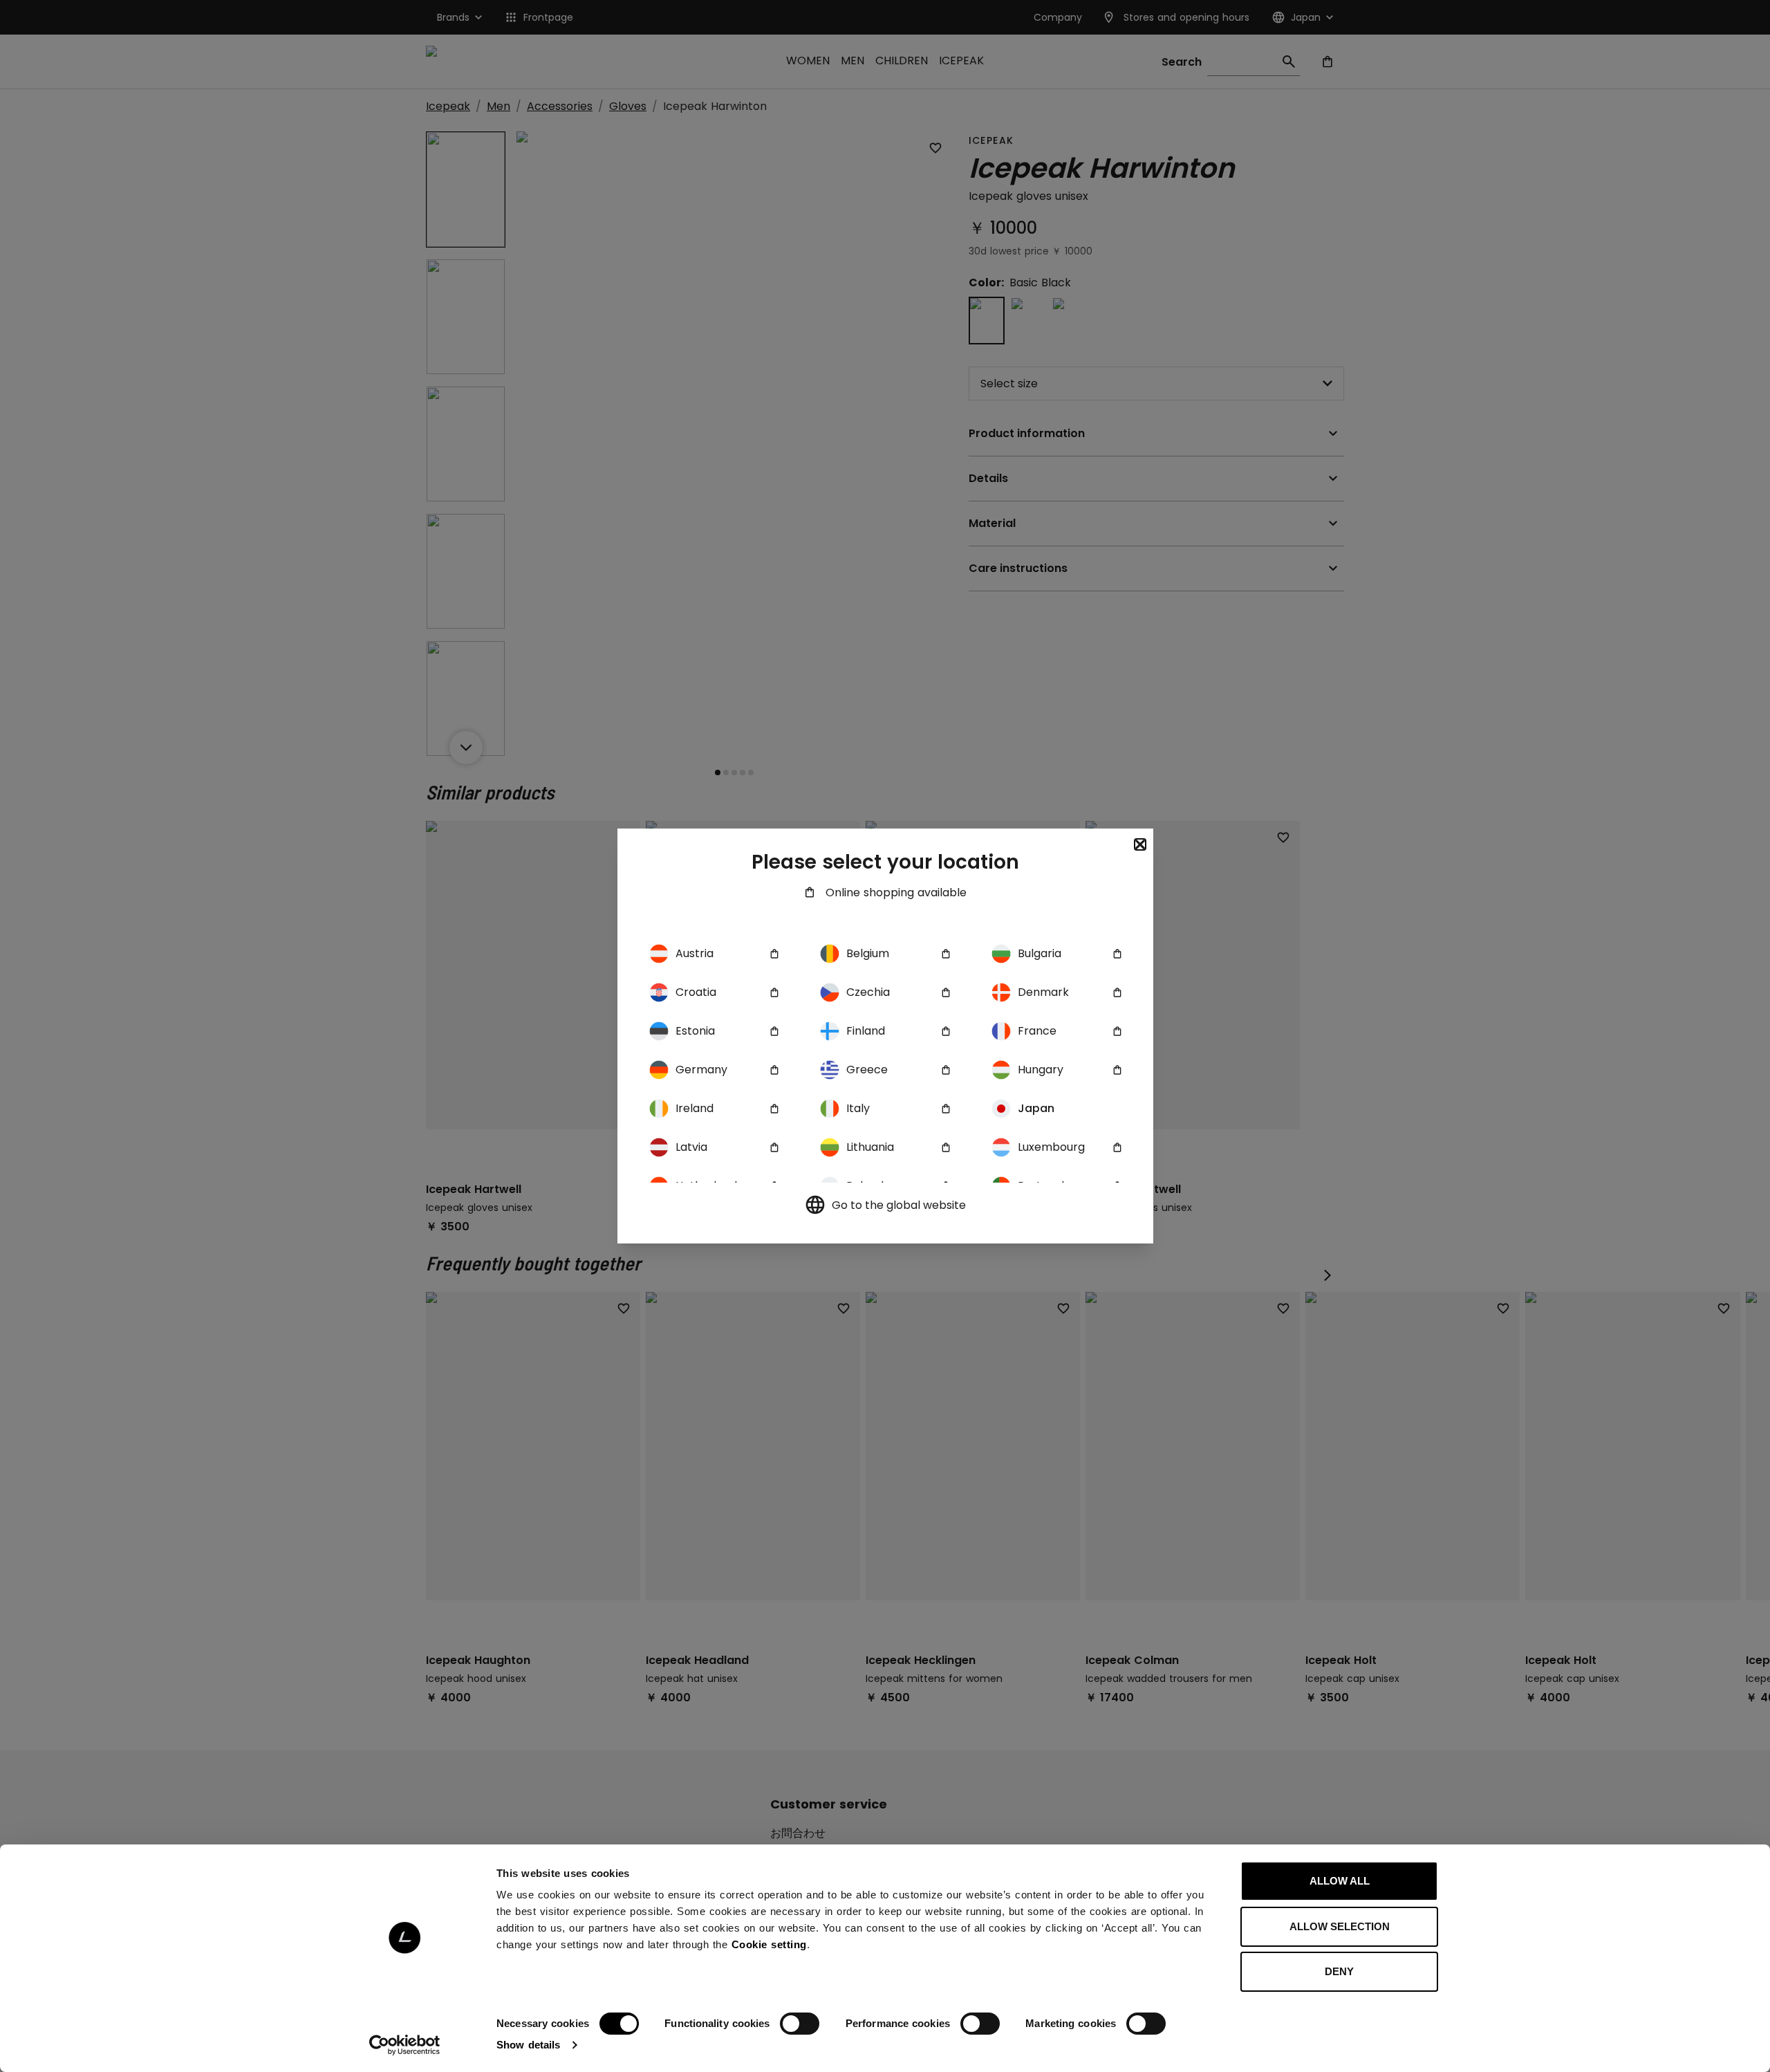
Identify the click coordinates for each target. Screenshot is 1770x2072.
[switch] (800, 2024)
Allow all (1340, 1881)
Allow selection (1340, 1926)
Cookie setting (769, 1944)
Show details (528, 2045)
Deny (1339, 1971)
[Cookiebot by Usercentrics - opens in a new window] (405, 2045)
